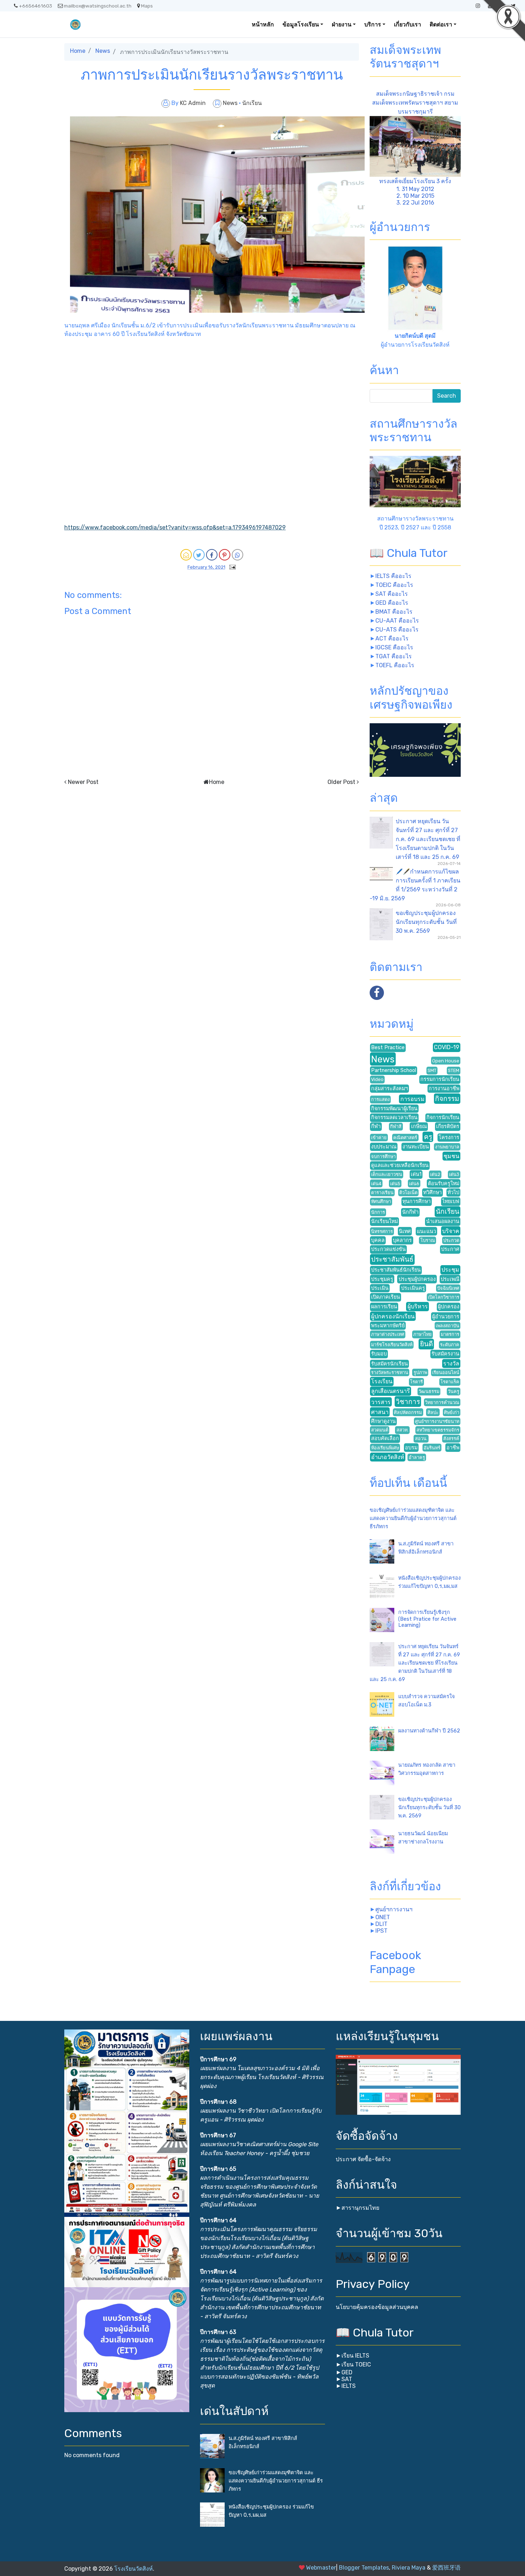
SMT (432, 1070)
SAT (347, 2379)
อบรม (411, 1448)
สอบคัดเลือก (385, 1438)
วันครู (454, 1391)
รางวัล (451, 1364)
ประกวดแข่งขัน (388, 1249)
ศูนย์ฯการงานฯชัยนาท (437, 1421)
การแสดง (380, 1099)
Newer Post (83, 782)
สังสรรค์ (451, 1438)
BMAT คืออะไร (394, 612)
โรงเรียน (382, 1381)
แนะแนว (426, 1231)
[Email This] (186, 555)
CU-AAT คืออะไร (397, 621)
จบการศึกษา (383, 1156)
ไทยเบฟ (451, 1201)
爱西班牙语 (446, 2568)
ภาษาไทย (422, 1334)
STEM (454, 1070)
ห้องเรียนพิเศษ (385, 1448)
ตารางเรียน (382, 1193)
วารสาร (381, 1402)
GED (347, 2372)
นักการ (378, 1212)
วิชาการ (408, 1402)
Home (78, 51)
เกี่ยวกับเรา (407, 24)
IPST (381, 1931)
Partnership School (394, 1070)
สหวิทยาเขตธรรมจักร (438, 1430)
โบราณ (428, 1240)
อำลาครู (417, 1457)
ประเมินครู (413, 1288)
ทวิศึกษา (432, 1193)
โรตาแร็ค (450, 1382)
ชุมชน (451, 1156)
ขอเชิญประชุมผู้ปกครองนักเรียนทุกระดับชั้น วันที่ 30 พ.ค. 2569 (426, 922)
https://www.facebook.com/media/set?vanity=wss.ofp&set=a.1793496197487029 (175, 527)
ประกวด (451, 1240)
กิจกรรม (447, 1099)
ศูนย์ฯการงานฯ (394, 1909)
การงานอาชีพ (444, 1089)
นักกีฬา (410, 1212)
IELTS (349, 2386)
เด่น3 (454, 1174)
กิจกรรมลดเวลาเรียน (394, 1118)
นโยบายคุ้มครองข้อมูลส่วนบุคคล (377, 2307)
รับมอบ (379, 1354)
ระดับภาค (450, 1345)
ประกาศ (450, 1249)
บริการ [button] (373, 24)
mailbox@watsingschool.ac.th (98, 6)
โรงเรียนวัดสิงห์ (134, 2569)
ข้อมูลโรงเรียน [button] (301, 24)
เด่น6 (414, 1184)
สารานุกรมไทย (360, 2208)
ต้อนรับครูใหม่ (444, 1184)
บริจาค (451, 1231)
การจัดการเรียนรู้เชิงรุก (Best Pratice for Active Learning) (427, 1619)
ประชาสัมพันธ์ (392, 1259)
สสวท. (402, 1430)
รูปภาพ (420, 1372)
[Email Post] (231, 567)
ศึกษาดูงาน (383, 1421)
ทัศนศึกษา (381, 1201)
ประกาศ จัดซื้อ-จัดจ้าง (363, 2159)
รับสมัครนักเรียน (389, 1364)
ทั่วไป (453, 1193)
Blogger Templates (364, 2568)
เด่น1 (416, 1174)
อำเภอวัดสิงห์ (388, 1457)
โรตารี (416, 1382)
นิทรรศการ (382, 1231)
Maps (147, 6)
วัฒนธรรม (429, 1391)
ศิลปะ (433, 1412)
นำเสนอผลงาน (443, 1221)
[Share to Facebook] (212, 555)
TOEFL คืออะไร (395, 665)
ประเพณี (450, 1279)
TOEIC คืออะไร (394, 585)
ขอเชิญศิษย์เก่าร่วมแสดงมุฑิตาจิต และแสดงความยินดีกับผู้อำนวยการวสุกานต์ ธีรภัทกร (413, 1518)
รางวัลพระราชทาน (390, 1372)
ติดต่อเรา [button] (441, 24)
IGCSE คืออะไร (394, 647)
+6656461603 (36, 6)
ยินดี (426, 1344)
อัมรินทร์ (432, 1448)
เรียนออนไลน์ (446, 1372)
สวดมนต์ (380, 1430)
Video (377, 1079)
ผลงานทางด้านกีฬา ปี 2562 (429, 1731)
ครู (428, 1137)
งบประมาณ (384, 1147)
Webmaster (321, 2568)
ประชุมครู (382, 1279)
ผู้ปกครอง (449, 1307)
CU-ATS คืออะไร (397, 630)
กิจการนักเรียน (443, 1118)
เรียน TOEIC (356, 2364)
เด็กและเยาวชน (387, 1174)
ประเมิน (380, 1288)
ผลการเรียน (384, 1307)
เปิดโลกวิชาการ (444, 1297)
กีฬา (376, 1126)
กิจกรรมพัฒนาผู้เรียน (394, 1109)
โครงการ (449, 1138)
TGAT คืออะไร (394, 656)
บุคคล (378, 1240)
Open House (446, 1061)
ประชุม (450, 1270)
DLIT (381, 1924)
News (103, 51)
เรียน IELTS (355, 2356)
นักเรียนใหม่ (384, 1221)
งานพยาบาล (447, 1147)
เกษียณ (419, 1126)
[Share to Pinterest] (225, 555)
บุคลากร (402, 1240)
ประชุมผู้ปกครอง (417, 1279)
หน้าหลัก (263, 24)
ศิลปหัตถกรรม (408, 1412)
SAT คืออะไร (392, 594)
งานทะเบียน (416, 1147)
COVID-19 (447, 1047)
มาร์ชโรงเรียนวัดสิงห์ (392, 1345)
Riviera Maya (409, 2568)
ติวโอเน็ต (408, 1193)
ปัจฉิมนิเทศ (448, 1288)
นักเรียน (252, 103)
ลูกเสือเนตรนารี (391, 1391)
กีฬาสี (396, 1126)
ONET (383, 1917)
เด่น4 (376, 1184)
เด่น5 (395, 1184)
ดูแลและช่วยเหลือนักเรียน (400, 1165)
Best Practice (388, 1048)
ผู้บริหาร (418, 1306)
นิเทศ (405, 1231)
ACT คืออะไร (392, 638)
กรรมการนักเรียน (440, 1079)
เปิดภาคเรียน (386, 1297)
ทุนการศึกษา (417, 1201)
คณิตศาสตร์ (405, 1138)
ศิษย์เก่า (452, 1412)
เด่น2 (435, 1174)
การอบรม (412, 1099)
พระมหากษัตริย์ (388, 1326)
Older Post (341, 782)
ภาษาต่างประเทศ (388, 1334)
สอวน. (421, 1438)
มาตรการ (450, 1334)
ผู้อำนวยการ (446, 1317)
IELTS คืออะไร (393, 576)
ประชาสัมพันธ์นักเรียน (396, 1270)
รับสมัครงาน (445, 1354)
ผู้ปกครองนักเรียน (393, 1316)
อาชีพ (453, 1448)
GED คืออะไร (392, 603)
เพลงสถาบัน (447, 1326)
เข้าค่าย (379, 1138)
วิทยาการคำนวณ (442, 1402)
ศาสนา (380, 1412)
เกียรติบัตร (448, 1126)
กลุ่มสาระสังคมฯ (389, 1089)
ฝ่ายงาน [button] (342, 24)
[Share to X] (199, 555)
